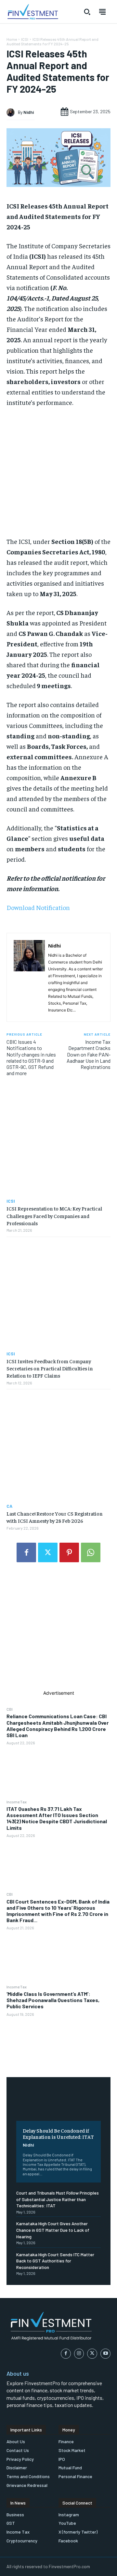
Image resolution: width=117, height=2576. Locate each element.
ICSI (25, 39)
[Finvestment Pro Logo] (32, 12)
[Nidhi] (12, 112)
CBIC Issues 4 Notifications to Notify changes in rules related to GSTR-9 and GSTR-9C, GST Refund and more (31, 1057)
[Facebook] (26, 1552)
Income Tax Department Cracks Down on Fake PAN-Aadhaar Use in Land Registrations (89, 1054)
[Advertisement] (58, 1631)
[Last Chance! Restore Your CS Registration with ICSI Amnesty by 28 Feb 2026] (58, 1446)
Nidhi (28, 2145)
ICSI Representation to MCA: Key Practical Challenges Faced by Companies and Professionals (54, 1216)
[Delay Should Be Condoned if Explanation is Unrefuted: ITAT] (58, 2104)
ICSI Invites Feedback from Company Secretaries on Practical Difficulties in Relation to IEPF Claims (50, 1368)
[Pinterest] (69, 1552)
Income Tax (17, 1802)
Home (12, 39)
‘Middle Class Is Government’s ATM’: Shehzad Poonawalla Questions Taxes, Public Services (53, 2000)
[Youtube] (105, 2354)
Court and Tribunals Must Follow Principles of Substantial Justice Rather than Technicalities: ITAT (58, 2199)
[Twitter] (48, 1552)
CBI (10, 1709)
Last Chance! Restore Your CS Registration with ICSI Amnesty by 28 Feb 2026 (55, 1517)
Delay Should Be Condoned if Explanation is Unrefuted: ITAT (58, 2133)
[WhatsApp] (91, 1552)
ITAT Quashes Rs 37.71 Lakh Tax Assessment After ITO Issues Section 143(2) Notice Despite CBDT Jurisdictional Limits (57, 1818)
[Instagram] (79, 2354)
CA (9, 1506)
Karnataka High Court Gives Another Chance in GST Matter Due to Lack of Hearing (53, 2230)
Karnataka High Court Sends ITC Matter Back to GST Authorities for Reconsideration (55, 2261)
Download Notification (38, 907)
